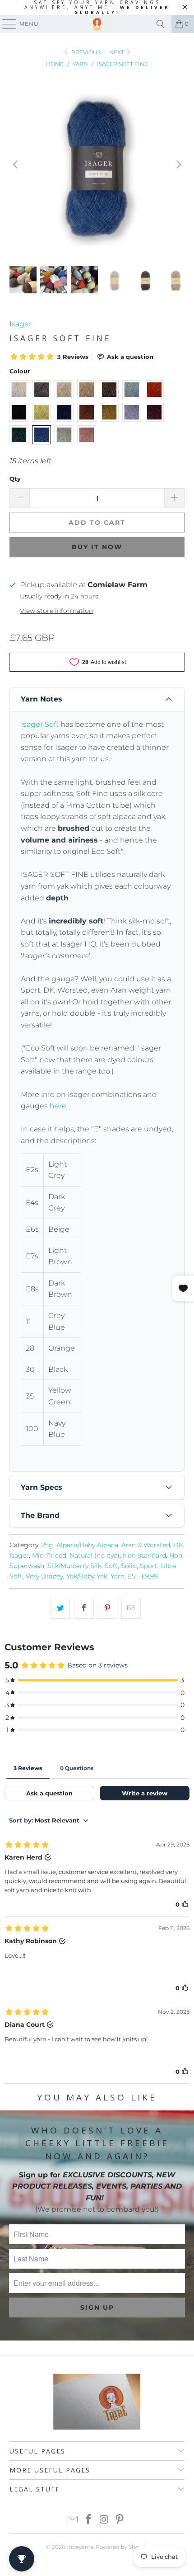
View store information (56, 611)
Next (117, 52)
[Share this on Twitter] (60, 1608)
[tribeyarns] (97, 24)
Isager (21, 324)
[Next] (178, 165)
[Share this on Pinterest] (108, 1608)
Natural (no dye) (95, 1555)
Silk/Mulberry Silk (74, 1566)
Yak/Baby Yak (87, 1576)
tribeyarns (80, 2547)
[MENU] (5, 24)
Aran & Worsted (146, 1545)
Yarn (118, 1576)
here (58, 1106)
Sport (149, 1566)
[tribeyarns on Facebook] (89, 2520)
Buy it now (97, 547)
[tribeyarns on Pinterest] (120, 2520)
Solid (129, 1566)
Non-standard (144, 1555)
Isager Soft (40, 724)
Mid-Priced (49, 1555)
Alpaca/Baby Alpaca (87, 1545)
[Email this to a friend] (131, 1608)
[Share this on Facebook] (84, 1608)
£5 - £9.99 (143, 1576)
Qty (15, 479)
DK (178, 1545)
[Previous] (16, 165)
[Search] (161, 24)
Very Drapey (44, 1576)
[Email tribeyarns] (73, 2520)
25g (47, 1545)
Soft (111, 1566)
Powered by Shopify (122, 2547)
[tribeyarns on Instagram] (105, 2520)
